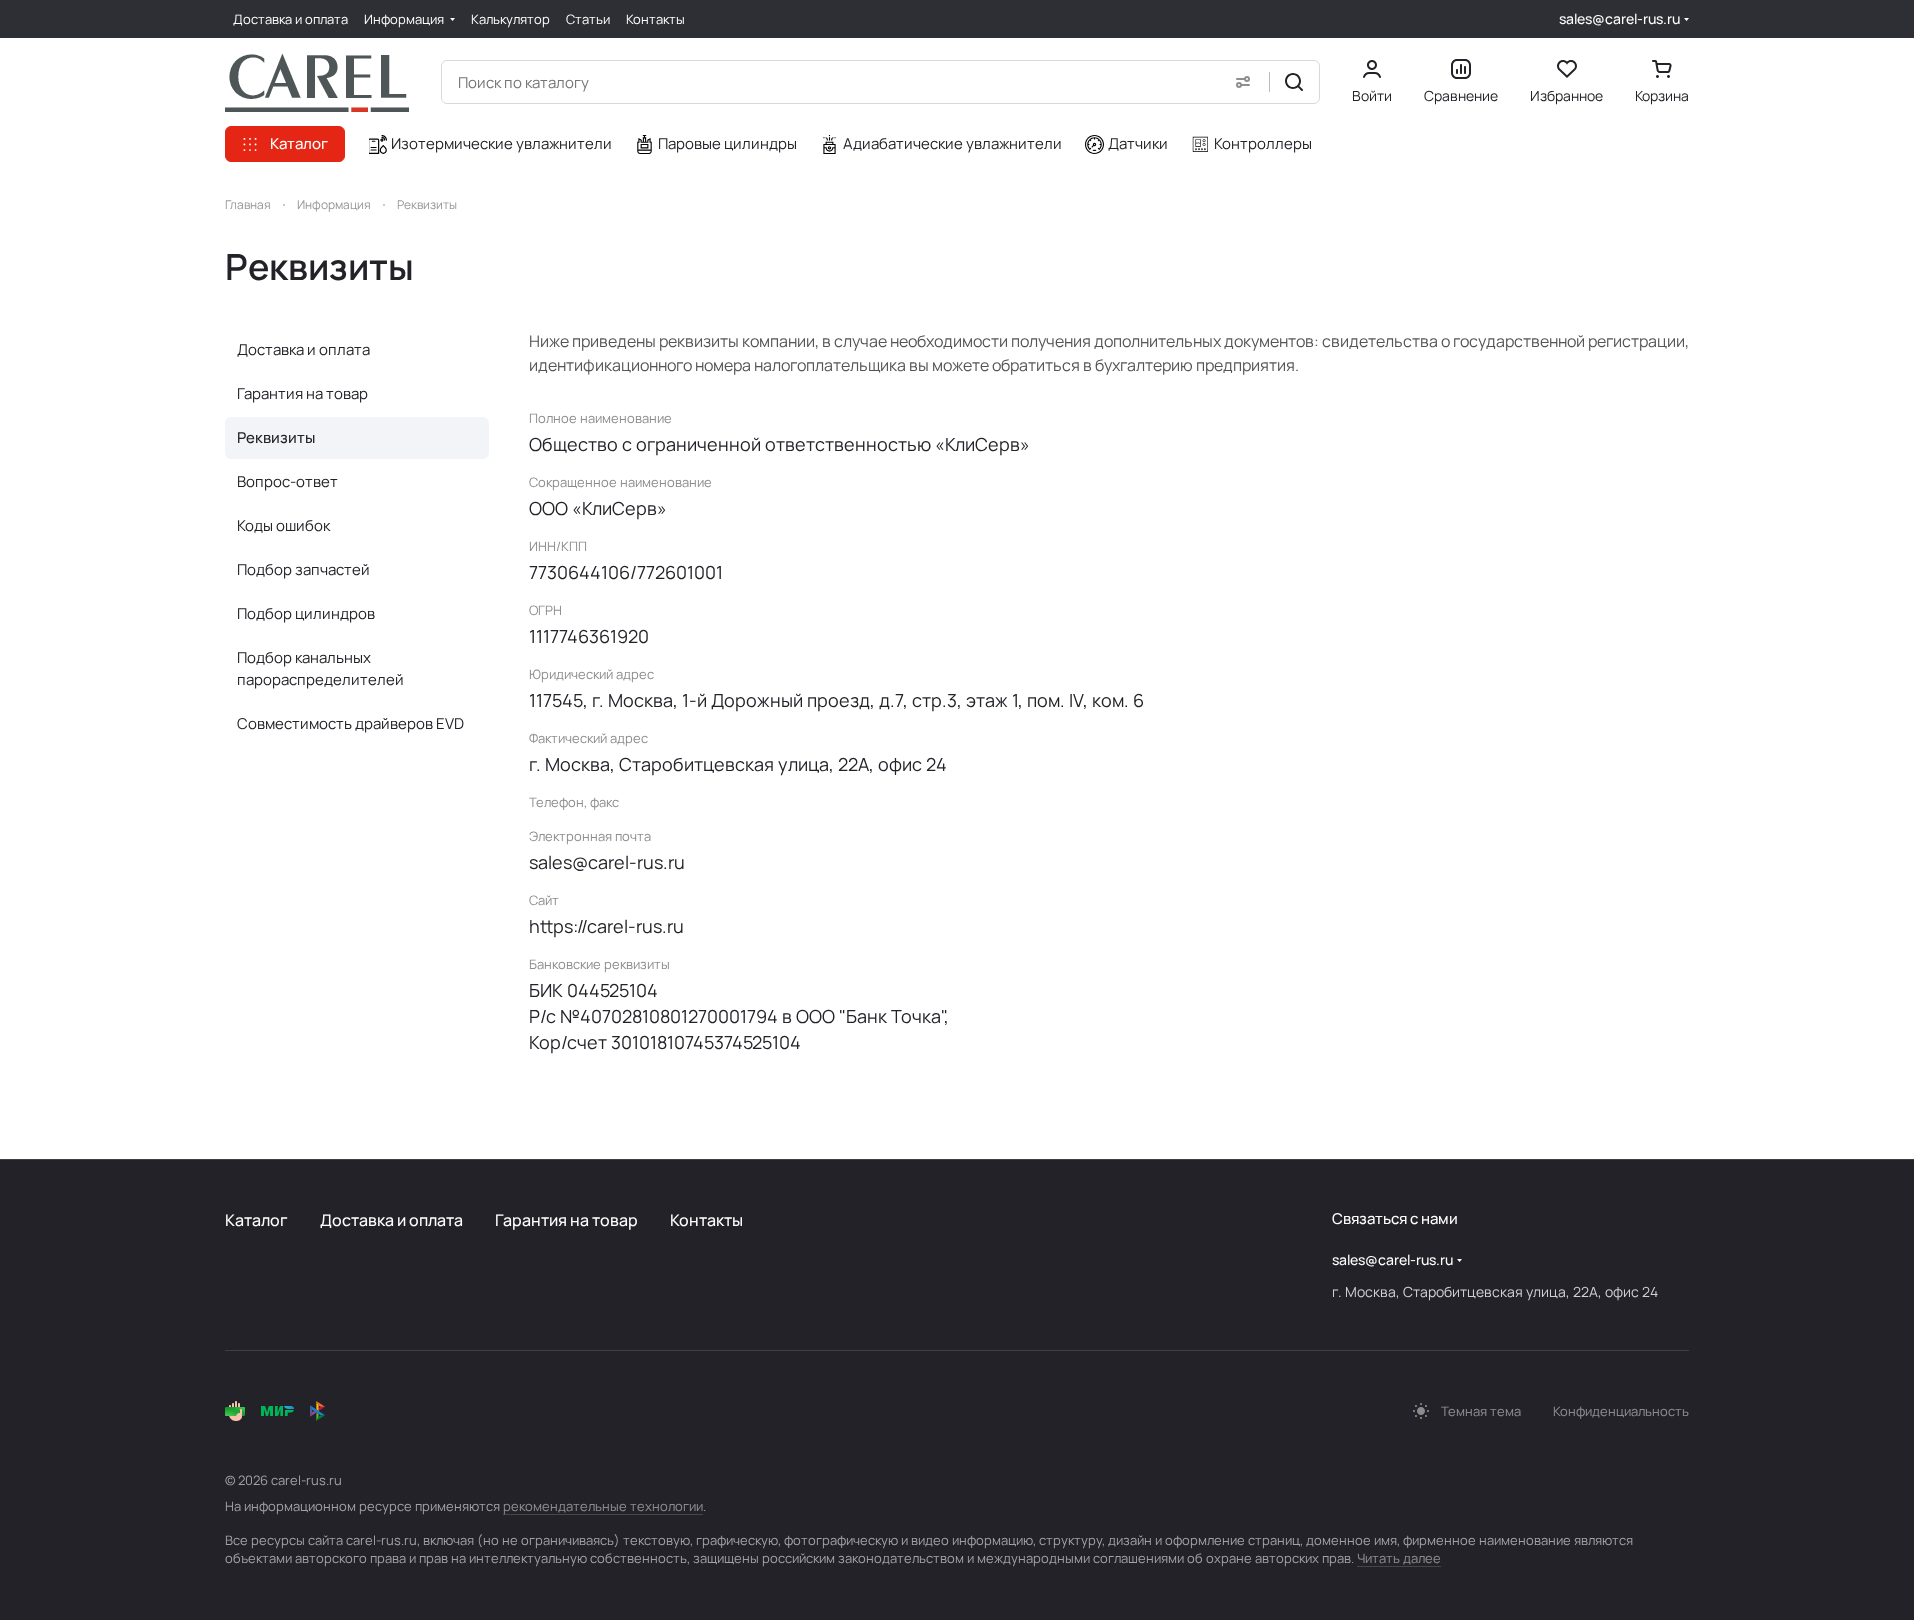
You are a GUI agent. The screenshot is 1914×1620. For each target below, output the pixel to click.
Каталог (256, 1220)
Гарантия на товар (302, 393)
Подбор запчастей (303, 569)
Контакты (706, 1220)
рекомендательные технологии (603, 1506)
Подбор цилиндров (306, 613)
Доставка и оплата (303, 349)
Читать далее (1399, 1558)
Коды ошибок (283, 525)
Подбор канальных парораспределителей (320, 668)
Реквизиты (276, 437)
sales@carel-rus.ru (1619, 18)
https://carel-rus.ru (606, 926)
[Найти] (1294, 82)
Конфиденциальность (1621, 1411)
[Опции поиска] (1243, 82)
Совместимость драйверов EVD (350, 723)
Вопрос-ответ (287, 481)
